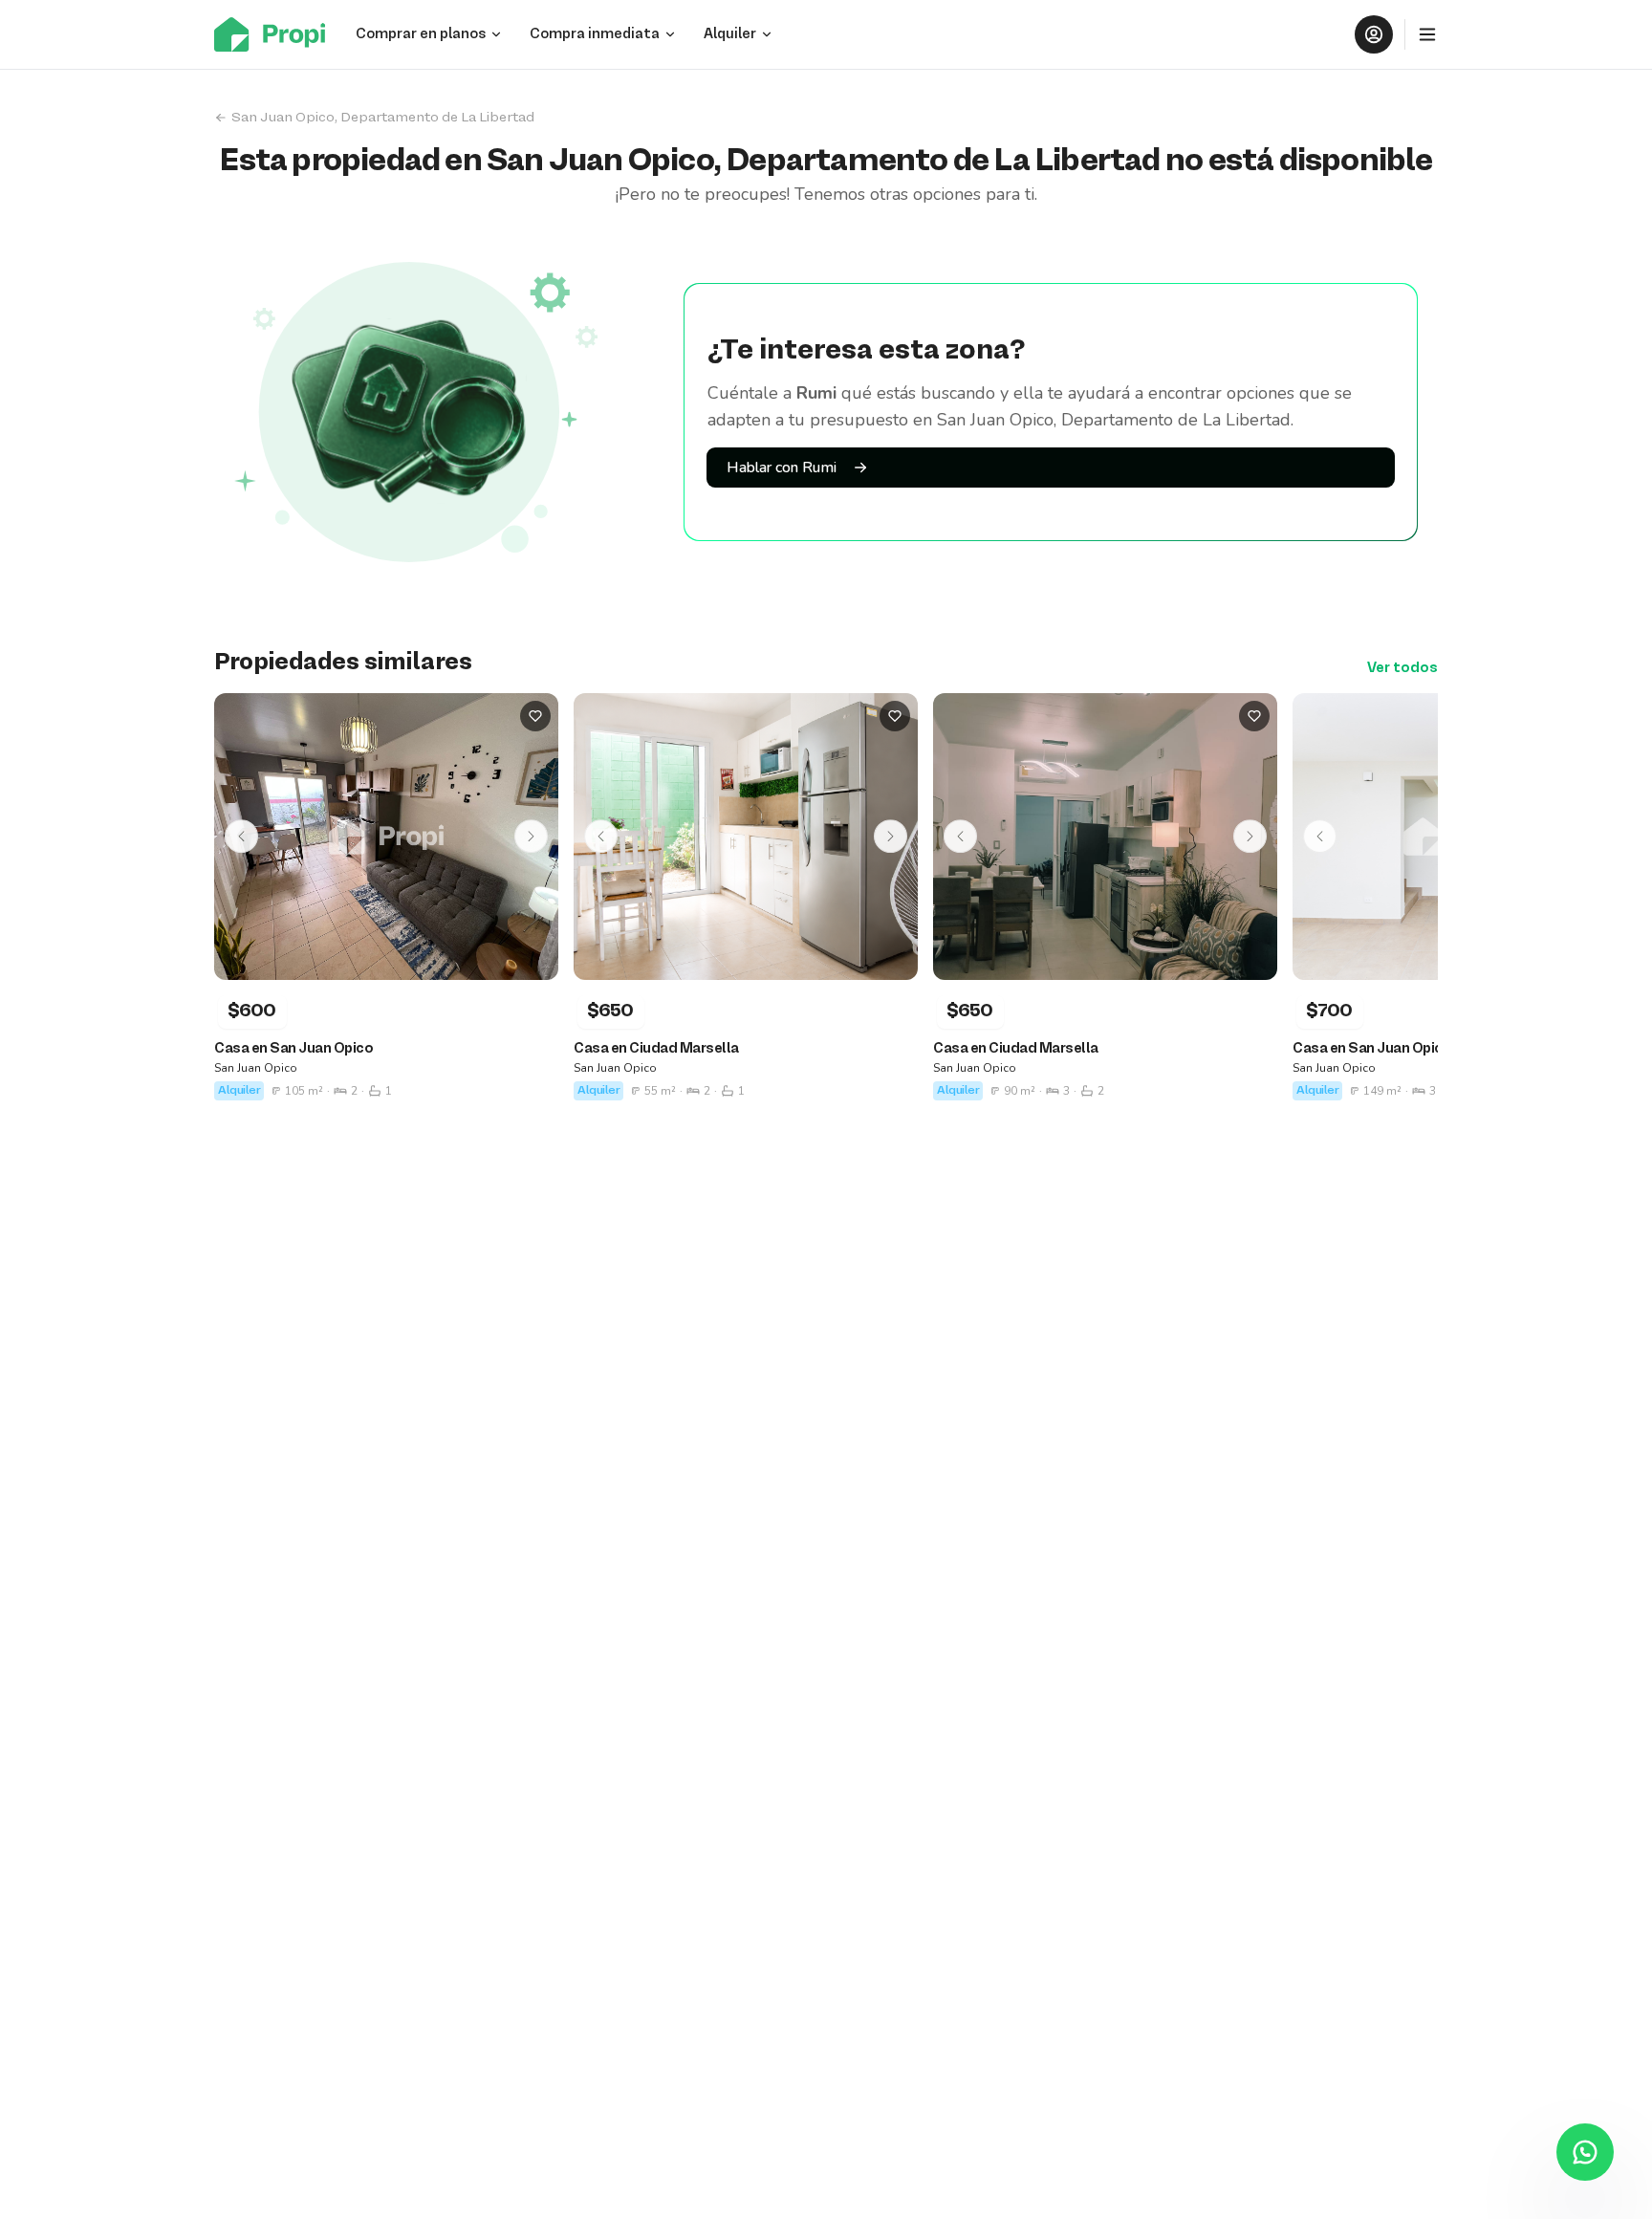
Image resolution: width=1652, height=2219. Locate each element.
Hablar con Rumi (782, 468)
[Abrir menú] (1427, 34)
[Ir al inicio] (275, 34)
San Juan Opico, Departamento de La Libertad (383, 118)
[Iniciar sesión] (1374, 34)
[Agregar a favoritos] (535, 716)
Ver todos (1402, 668)
